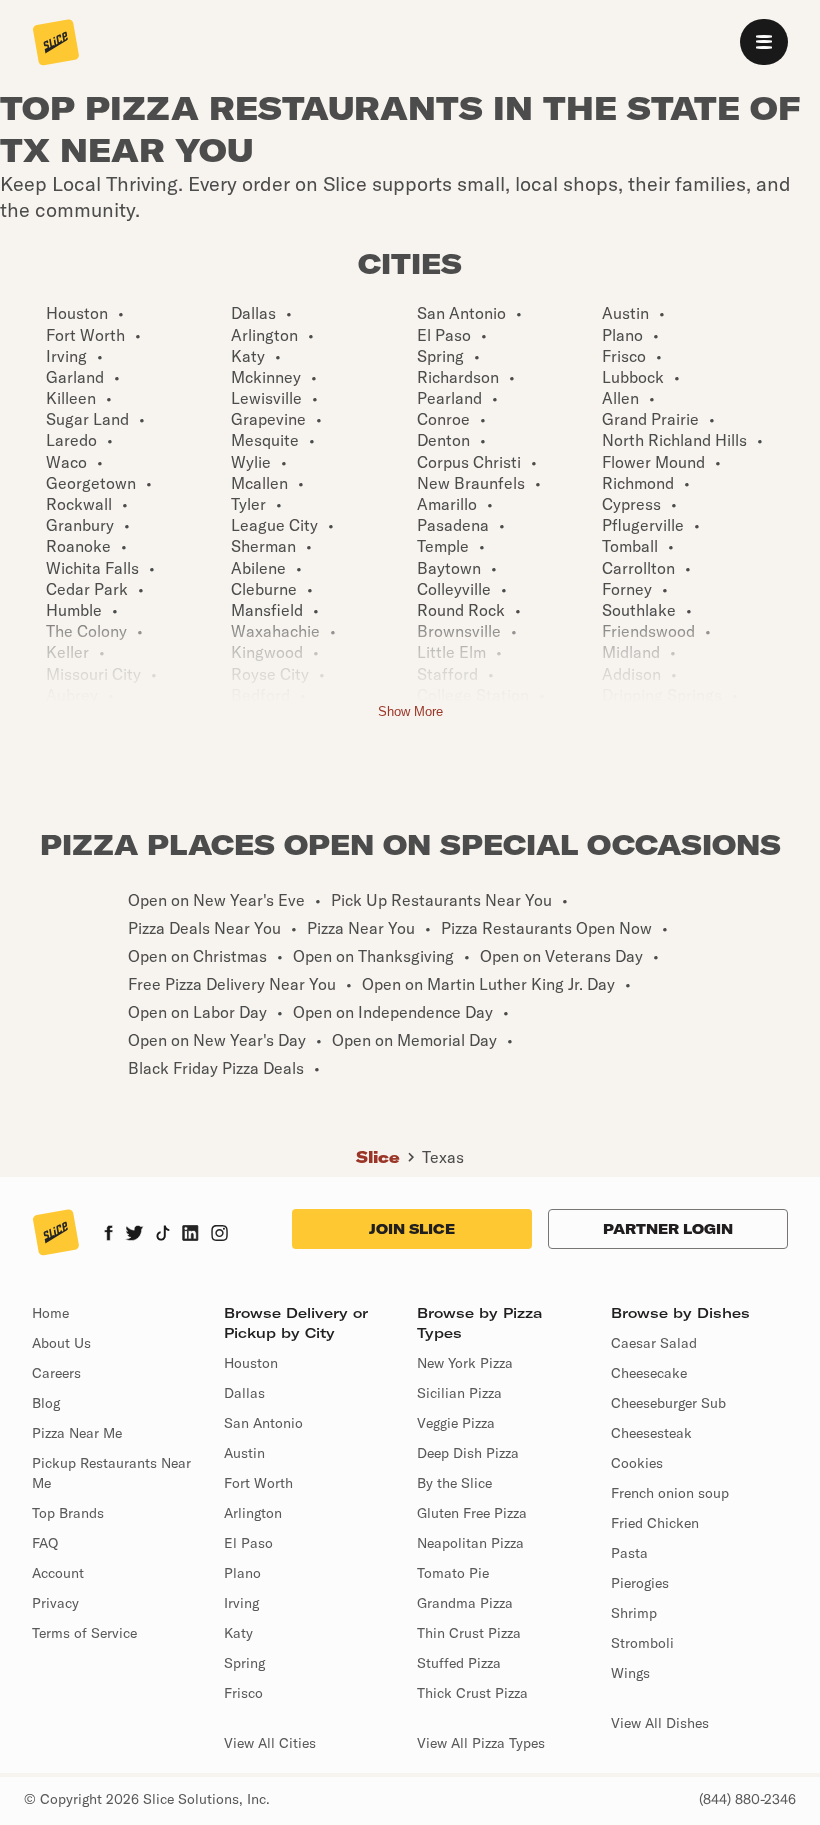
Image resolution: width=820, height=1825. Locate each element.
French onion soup (670, 1493)
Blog (46, 1403)
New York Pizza (465, 1363)
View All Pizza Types (481, 1743)
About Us (61, 1343)
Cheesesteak (651, 1433)
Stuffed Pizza (459, 1663)
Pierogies (640, 1583)
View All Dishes (660, 1723)
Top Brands (68, 1513)
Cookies (637, 1463)
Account (58, 1573)
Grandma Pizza (465, 1603)
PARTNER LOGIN (668, 1229)
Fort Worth (258, 1483)
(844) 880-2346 (747, 1799)
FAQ (45, 1543)
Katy (238, 1633)
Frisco (243, 1693)
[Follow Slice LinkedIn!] (190, 1235)
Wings (630, 1673)
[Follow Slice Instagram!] (220, 1235)
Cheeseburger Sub (668, 1403)
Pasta (629, 1553)
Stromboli (642, 1643)
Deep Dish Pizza (468, 1453)
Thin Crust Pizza (469, 1633)
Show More (410, 711)
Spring (244, 1663)
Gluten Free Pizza (472, 1513)
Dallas (244, 1393)
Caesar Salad (654, 1343)
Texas (443, 1157)
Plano (242, 1573)
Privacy (55, 1603)
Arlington (253, 1513)
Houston (251, 1363)
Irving (241, 1603)
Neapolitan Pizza (470, 1543)
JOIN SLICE (412, 1229)
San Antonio (263, 1423)
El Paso (248, 1543)
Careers (56, 1373)
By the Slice (454, 1483)
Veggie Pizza (456, 1423)
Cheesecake (649, 1373)
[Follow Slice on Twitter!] (134, 1235)
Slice (378, 1157)
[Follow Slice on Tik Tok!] (163, 1235)
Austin (244, 1453)
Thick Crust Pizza (472, 1693)
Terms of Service (84, 1633)
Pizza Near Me (77, 1433)
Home (50, 1313)
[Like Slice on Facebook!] (108, 1235)
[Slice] (56, 44)
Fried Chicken (655, 1523)
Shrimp (634, 1613)
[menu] (764, 42)
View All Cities (270, 1743)
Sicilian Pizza (459, 1393)
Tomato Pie (453, 1573)
